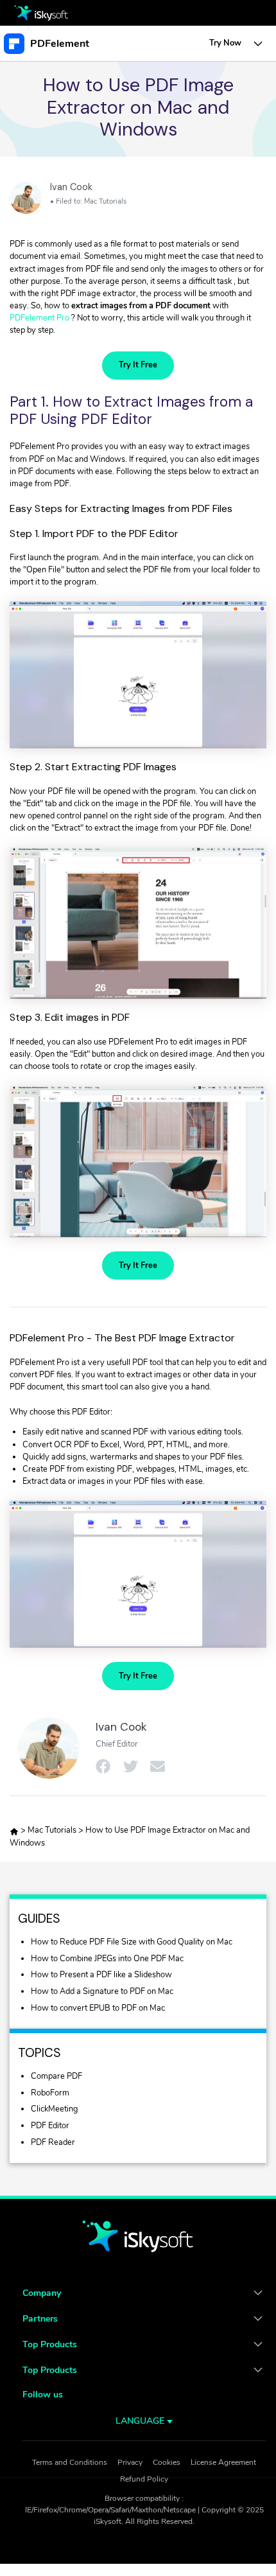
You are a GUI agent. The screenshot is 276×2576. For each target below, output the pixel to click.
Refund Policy (144, 2479)
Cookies (167, 2462)
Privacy (130, 2462)
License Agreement (223, 2462)
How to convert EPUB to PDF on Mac (98, 2008)
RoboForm (50, 2093)
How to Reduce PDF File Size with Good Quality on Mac (132, 1942)
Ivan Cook (71, 187)
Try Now (225, 43)
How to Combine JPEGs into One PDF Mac (107, 1959)
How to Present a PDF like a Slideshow (101, 1975)
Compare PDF (56, 2076)
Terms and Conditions (70, 2462)
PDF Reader (53, 2142)
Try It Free (138, 365)
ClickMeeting (55, 2109)
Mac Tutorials (105, 201)
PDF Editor (50, 2126)
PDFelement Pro (39, 318)
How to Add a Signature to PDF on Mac (102, 1991)
